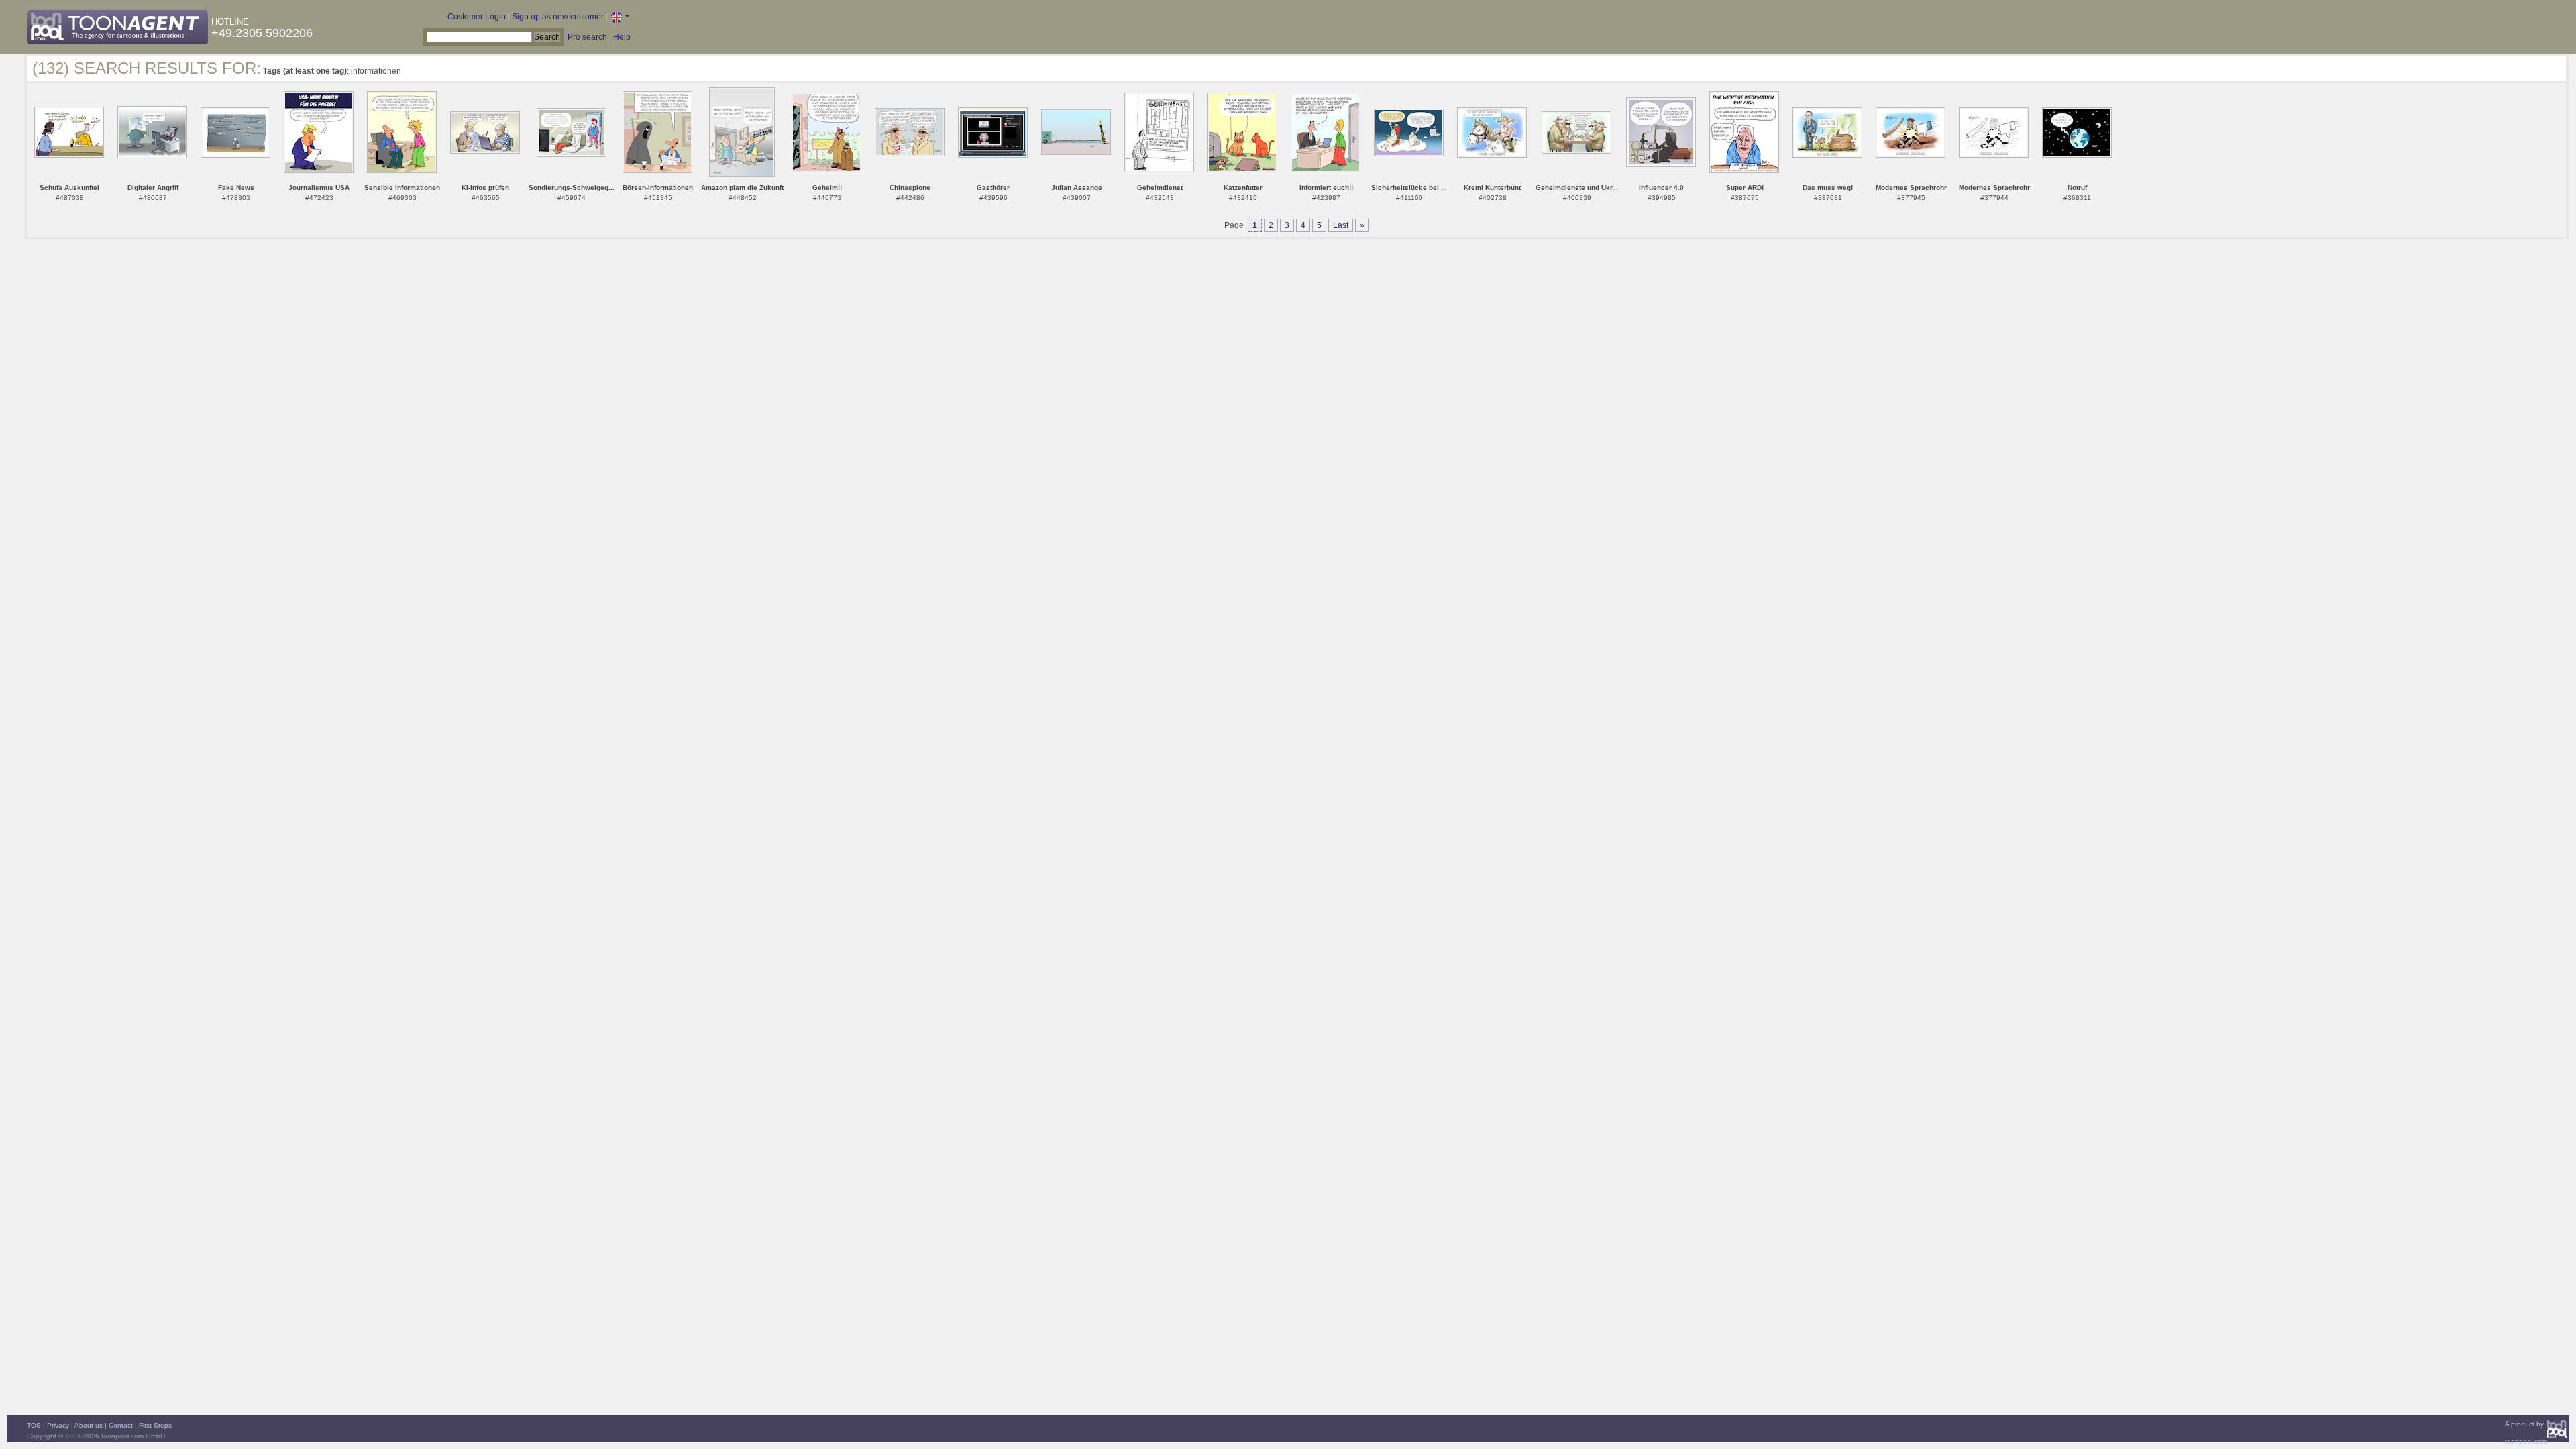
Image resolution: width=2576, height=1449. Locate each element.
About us (89, 1425)
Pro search (587, 37)
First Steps (155, 1425)
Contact (121, 1425)
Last (1341, 225)
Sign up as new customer (558, 17)
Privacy (58, 1425)
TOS (34, 1425)
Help (622, 37)
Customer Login (477, 17)
